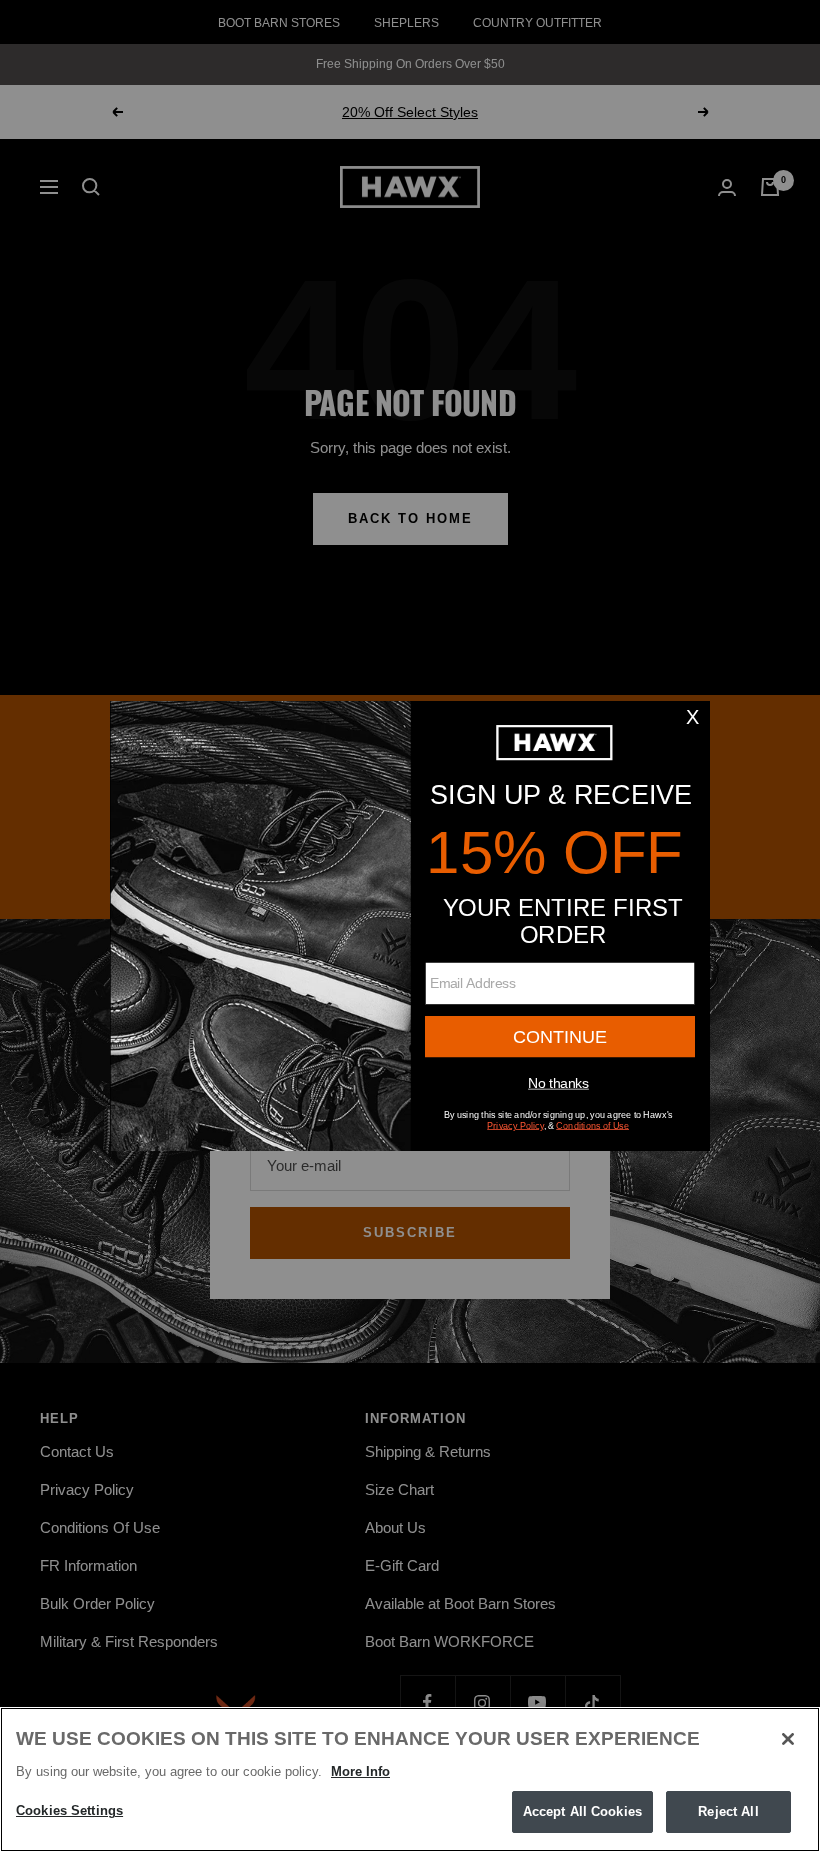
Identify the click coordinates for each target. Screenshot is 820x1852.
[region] (410, 1779)
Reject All (728, 1811)
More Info (360, 1771)
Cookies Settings (69, 1810)
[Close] (788, 1739)
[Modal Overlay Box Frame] (410, 926)
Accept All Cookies (582, 1811)
